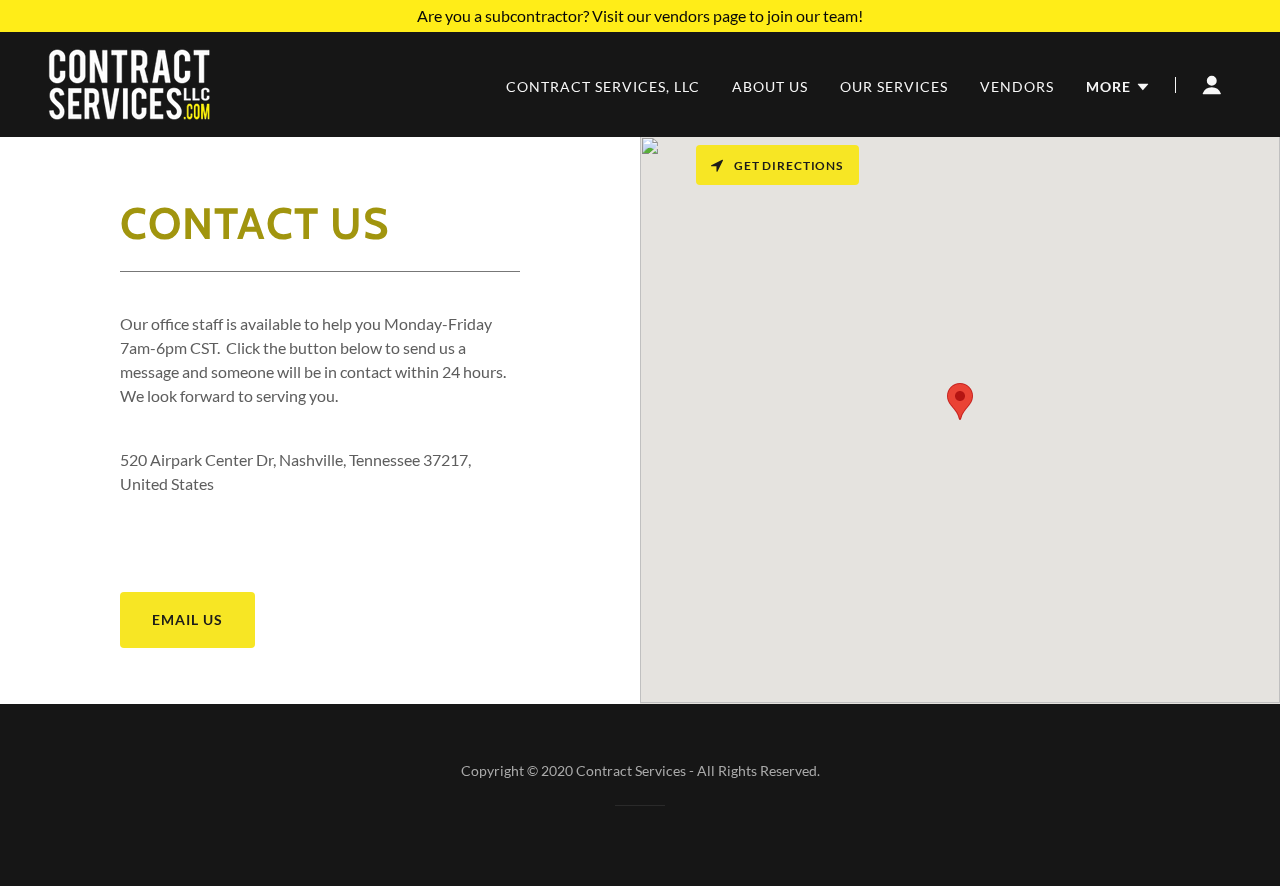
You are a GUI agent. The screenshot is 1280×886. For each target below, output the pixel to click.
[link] (129, 82)
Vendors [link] (1017, 86)
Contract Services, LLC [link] (603, 86)
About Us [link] (770, 86)
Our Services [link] (894, 86)
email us (187, 619)
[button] (1118, 87)
